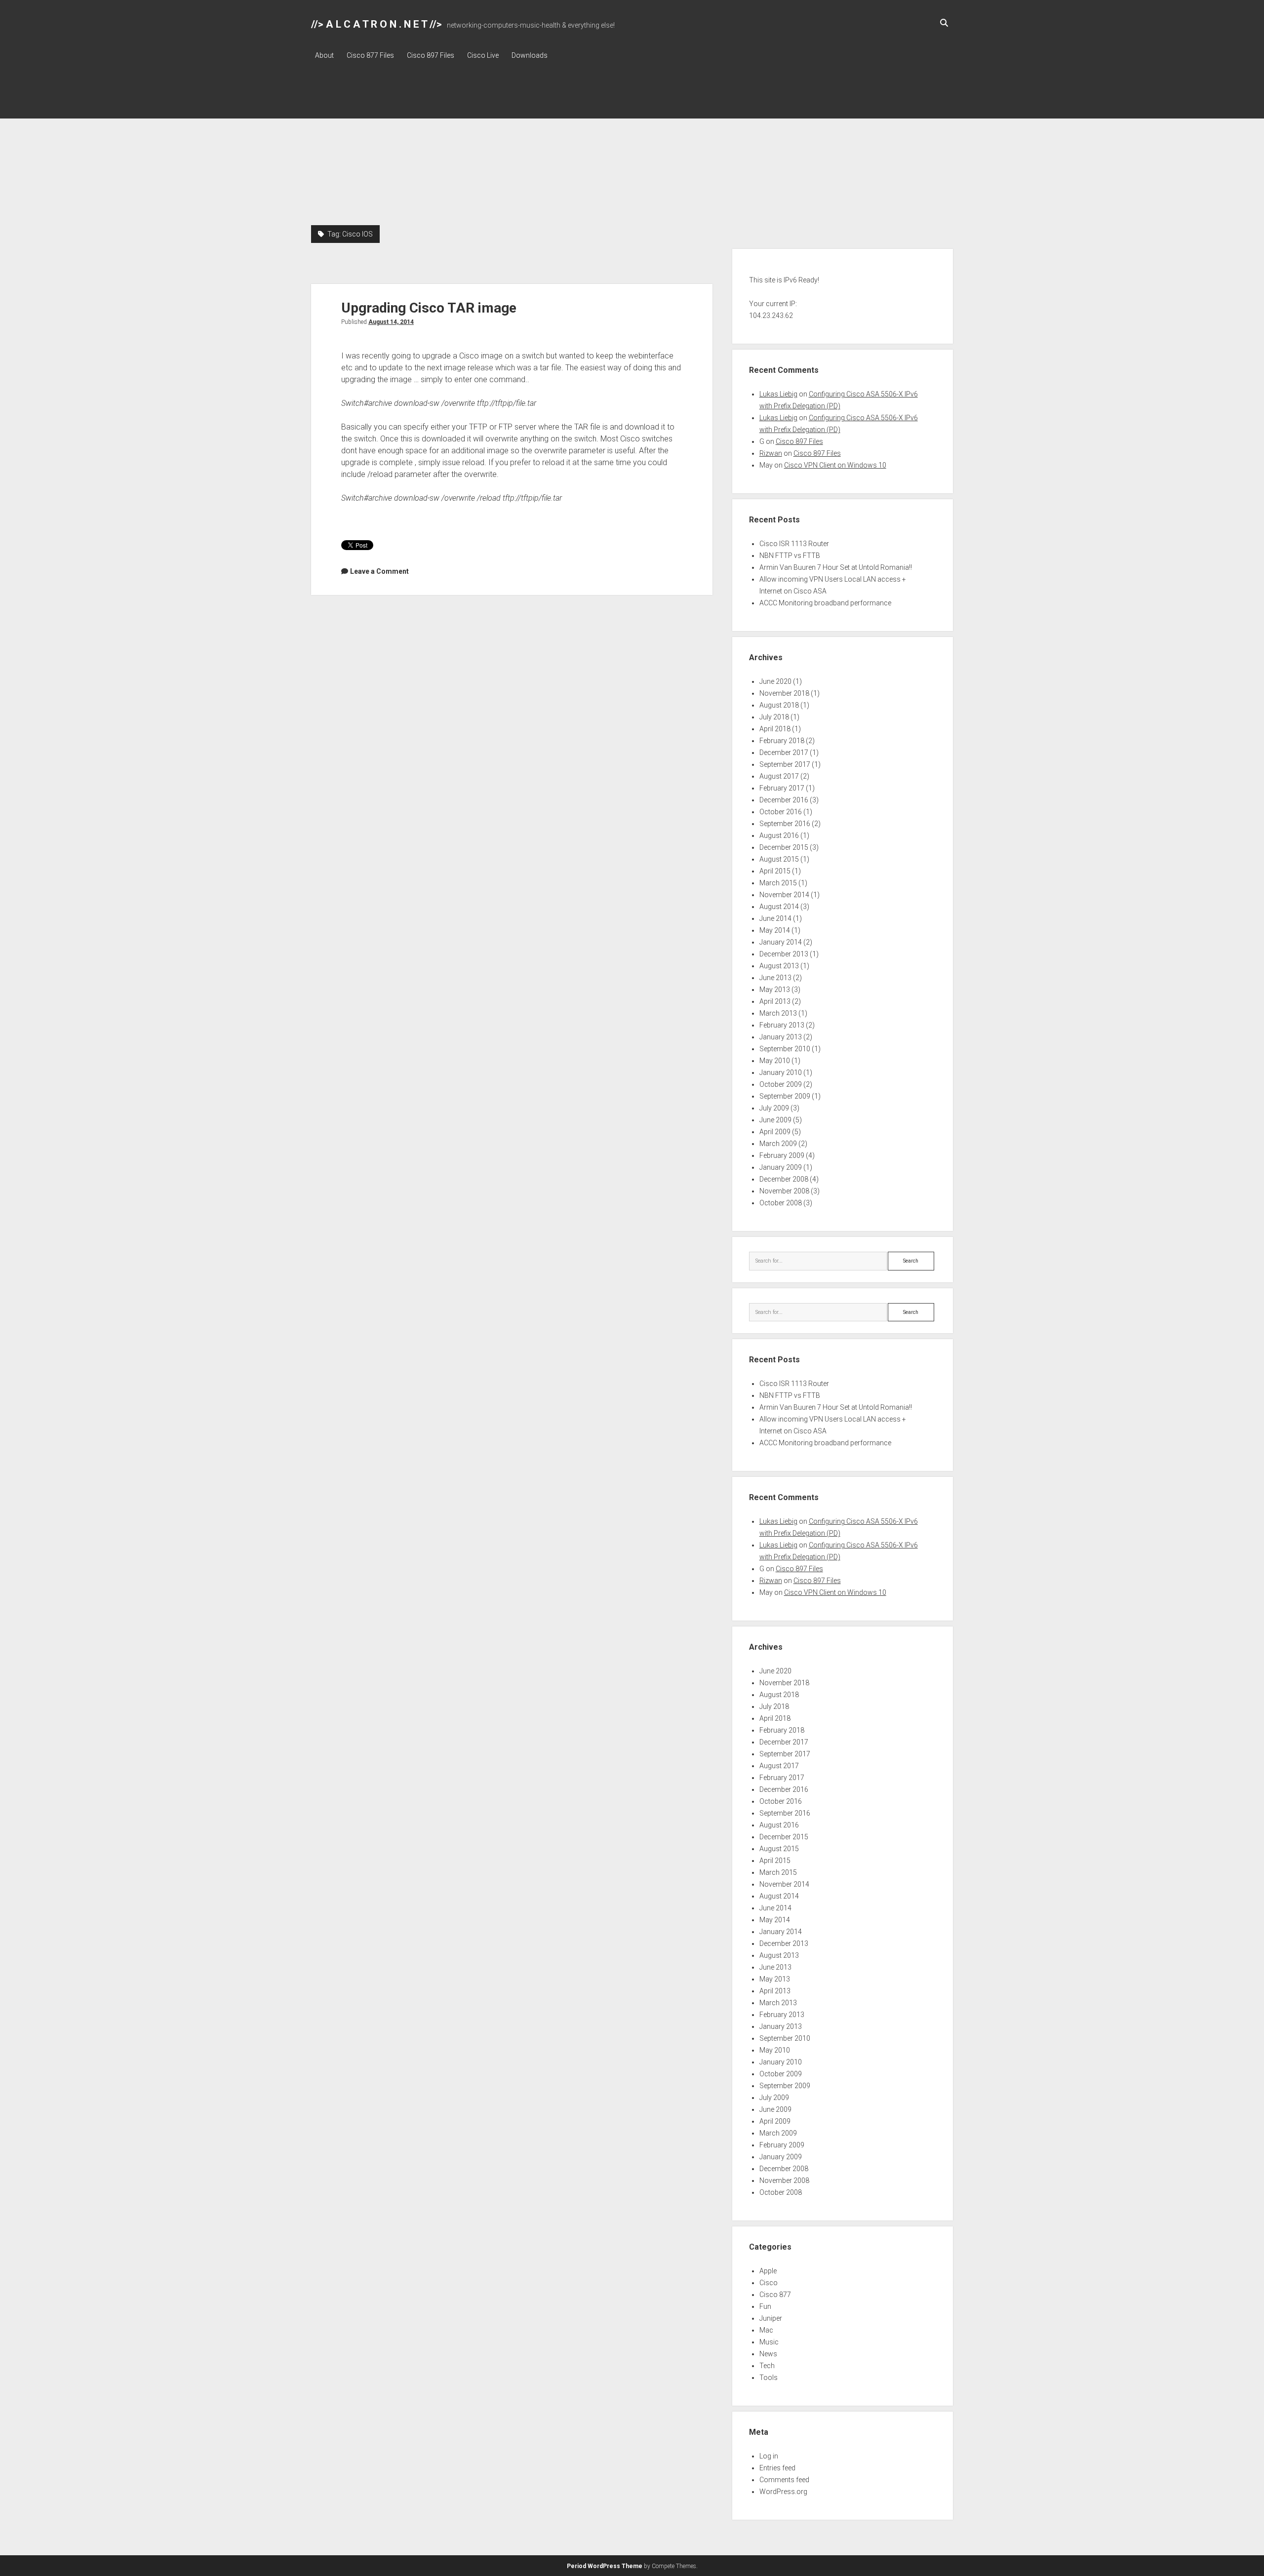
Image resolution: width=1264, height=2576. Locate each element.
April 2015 (775, 871)
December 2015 (784, 847)
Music (769, 2342)
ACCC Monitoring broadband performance (825, 603)
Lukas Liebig (778, 394)
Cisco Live (483, 55)
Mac (766, 2330)
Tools (769, 2378)
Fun (765, 2306)
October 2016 (781, 812)
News (768, 2354)
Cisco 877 (775, 2295)
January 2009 (781, 1167)
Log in (769, 2456)
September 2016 (785, 824)
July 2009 (774, 1108)
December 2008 (784, 1179)
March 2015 (778, 883)
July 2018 (774, 717)
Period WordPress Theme (605, 2566)
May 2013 (775, 990)
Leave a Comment (379, 571)
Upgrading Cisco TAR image (429, 308)
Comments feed (784, 2480)
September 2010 (785, 1049)
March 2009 (778, 1144)
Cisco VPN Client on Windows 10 (835, 465)
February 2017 (782, 788)
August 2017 (779, 776)
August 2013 (779, 966)
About (324, 55)
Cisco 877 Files (370, 55)
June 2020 (775, 681)
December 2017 (784, 753)
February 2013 (782, 1025)
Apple (768, 2271)
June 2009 (775, 1120)
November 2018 (784, 693)
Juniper (771, 2318)
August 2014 (779, 907)
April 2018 (775, 729)
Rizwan (771, 453)
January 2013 (781, 1037)
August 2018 (779, 705)
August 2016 (779, 835)
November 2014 (784, 895)
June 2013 (775, 978)
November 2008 (784, 1191)
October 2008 (781, 1203)
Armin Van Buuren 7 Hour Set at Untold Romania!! (836, 567)
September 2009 (785, 1096)
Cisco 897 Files (431, 55)
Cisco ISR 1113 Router (794, 544)
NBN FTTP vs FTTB (790, 555)
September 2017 (785, 764)
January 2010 (781, 1072)
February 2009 (782, 1155)
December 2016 (784, 800)
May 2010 (775, 1061)
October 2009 (781, 1084)
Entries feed (777, 2468)
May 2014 (775, 930)
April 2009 (775, 1132)
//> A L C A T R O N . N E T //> (376, 24)
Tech (767, 2366)
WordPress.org (783, 2492)
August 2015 (779, 859)
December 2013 (784, 954)
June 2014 (775, 918)
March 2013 (778, 1013)
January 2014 (781, 942)
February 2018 (782, 741)
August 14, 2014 (391, 322)
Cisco (769, 2283)
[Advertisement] (632, 151)
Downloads (530, 55)
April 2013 (775, 1001)
